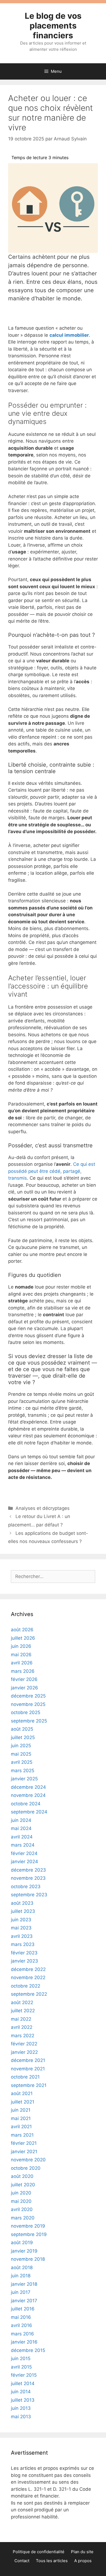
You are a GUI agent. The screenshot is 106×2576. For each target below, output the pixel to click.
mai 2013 (21, 2417)
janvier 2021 (24, 2152)
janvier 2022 (24, 2052)
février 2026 (24, 1679)
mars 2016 (22, 2334)
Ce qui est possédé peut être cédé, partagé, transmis (52, 1171)
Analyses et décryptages (43, 1508)
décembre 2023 (28, 1870)
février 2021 (24, 2143)
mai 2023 (21, 1928)
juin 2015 (21, 2358)
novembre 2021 (28, 2069)
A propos (83, 2561)
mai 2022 (21, 2019)
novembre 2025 (28, 1704)
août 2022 (22, 2002)
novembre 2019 (28, 2226)
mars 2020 (23, 2218)
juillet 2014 (23, 2383)
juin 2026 (21, 1646)
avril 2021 (21, 2127)
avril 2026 (22, 1663)
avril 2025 (22, 1762)
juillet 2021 (23, 2102)
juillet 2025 (23, 1737)
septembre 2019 (29, 2234)
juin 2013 (21, 2408)
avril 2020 (22, 2209)
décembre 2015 (28, 2350)
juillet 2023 (23, 1911)
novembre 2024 (28, 1795)
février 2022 (24, 2044)
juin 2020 (21, 2193)
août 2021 (22, 2093)
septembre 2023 (29, 1895)
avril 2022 (22, 2027)
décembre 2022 (28, 1969)
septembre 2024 (29, 1812)
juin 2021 (21, 2110)
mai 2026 (21, 1655)
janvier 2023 (24, 1961)
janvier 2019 (24, 2251)
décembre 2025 (28, 1696)
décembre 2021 (28, 2060)
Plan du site (82, 2552)
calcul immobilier (69, 335)
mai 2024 (21, 1828)
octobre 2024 (26, 1804)
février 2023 (24, 1953)
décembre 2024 (28, 1787)
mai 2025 (21, 1754)
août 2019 (22, 2243)
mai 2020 (21, 2201)
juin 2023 (21, 1920)
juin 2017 (21, 2292)
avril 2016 (21, 2325)
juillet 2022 (23, 2011)
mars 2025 (23, 1771)
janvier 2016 (24, 2342)
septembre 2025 (29, 1721)
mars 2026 (23, 1671)
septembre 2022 (29, 1994)
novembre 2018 (28, 2259)
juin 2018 (21, 2276)
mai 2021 (21, 2118)
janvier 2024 (24, 1862)
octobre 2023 (26, 1887)
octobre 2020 (26, 2168)
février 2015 (24, 2375)
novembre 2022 (28, 1977)
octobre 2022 (26, 1986)
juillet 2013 (23, 2400)
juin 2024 (21, 1820)
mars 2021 (22, 2135)
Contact (22, 2561)
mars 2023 (23, 1944)
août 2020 (22, 2176)
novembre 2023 (28, 1878)
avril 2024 (22, 1837)
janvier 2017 (24, 2301)
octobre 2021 (25, 2077)
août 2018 (22, 2268)
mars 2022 (23, 2036)
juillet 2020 (23, 2185)
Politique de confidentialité (39, 2552)
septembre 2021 (29, 2085)
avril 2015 (21, 2367)
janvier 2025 (24, 1779)
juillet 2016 (23, 2309)
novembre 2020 (28, 2160)
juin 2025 (21, 1746)
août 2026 (22, 1630)
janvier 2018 (24, 2284)
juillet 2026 (23, 1638)
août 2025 (22, 1729)
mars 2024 (23, 1845)
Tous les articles (52, 2561)
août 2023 (22, 1903)
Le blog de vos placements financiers (53, 26)
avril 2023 (22, 1936)
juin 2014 (21, 2392)
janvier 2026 (24, 1688)
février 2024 (24, 1853)
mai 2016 (21, 2317)
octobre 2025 (26, 1712)
